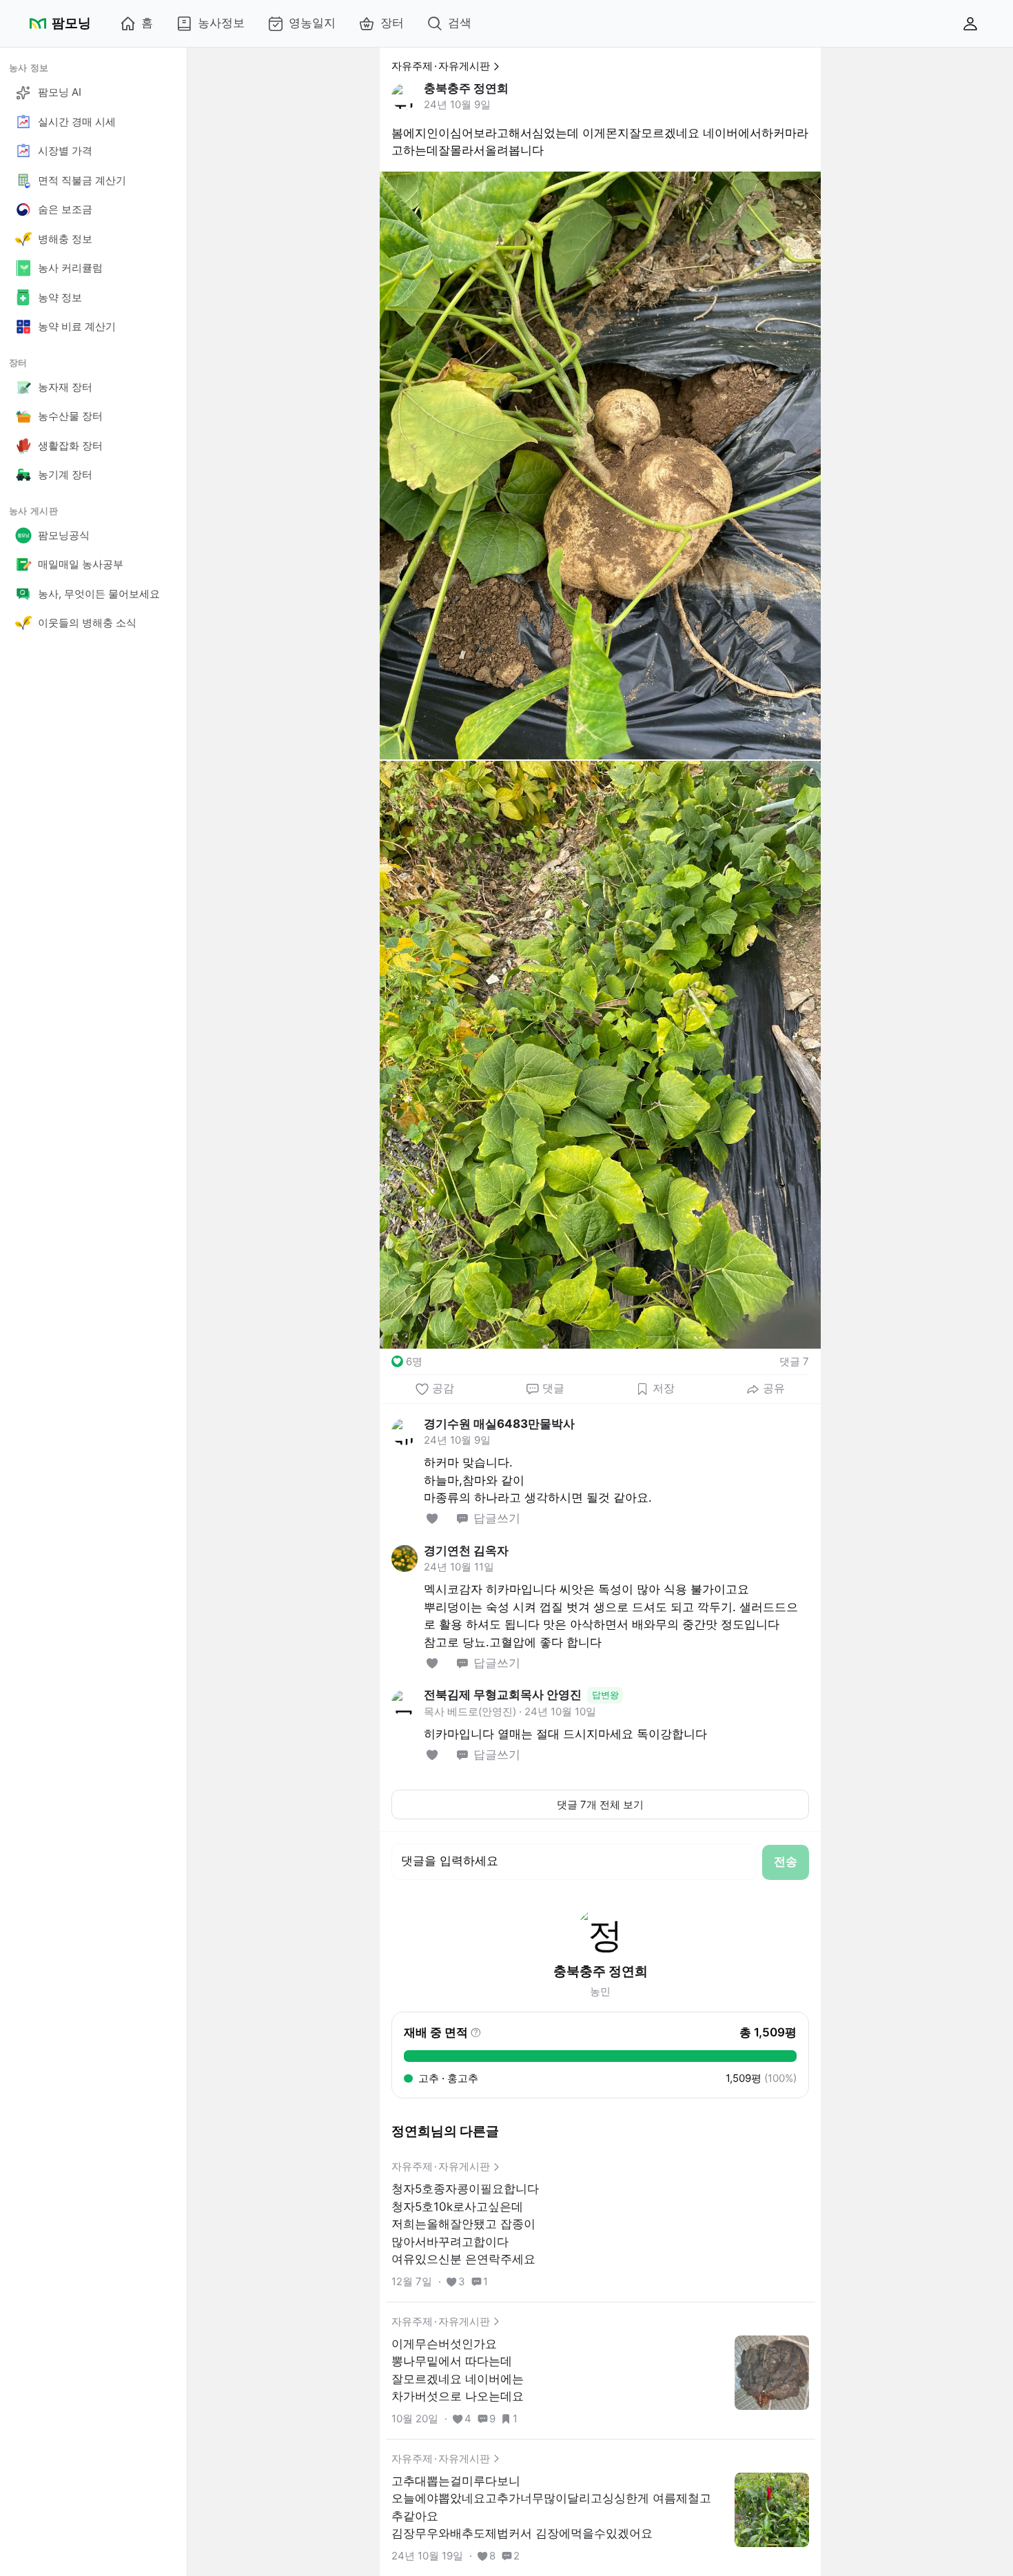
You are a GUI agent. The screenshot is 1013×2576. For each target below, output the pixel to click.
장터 (392, 23)
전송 (786, 1861)
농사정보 (221, 23)
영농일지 (312, 23)
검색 (460, 23)
